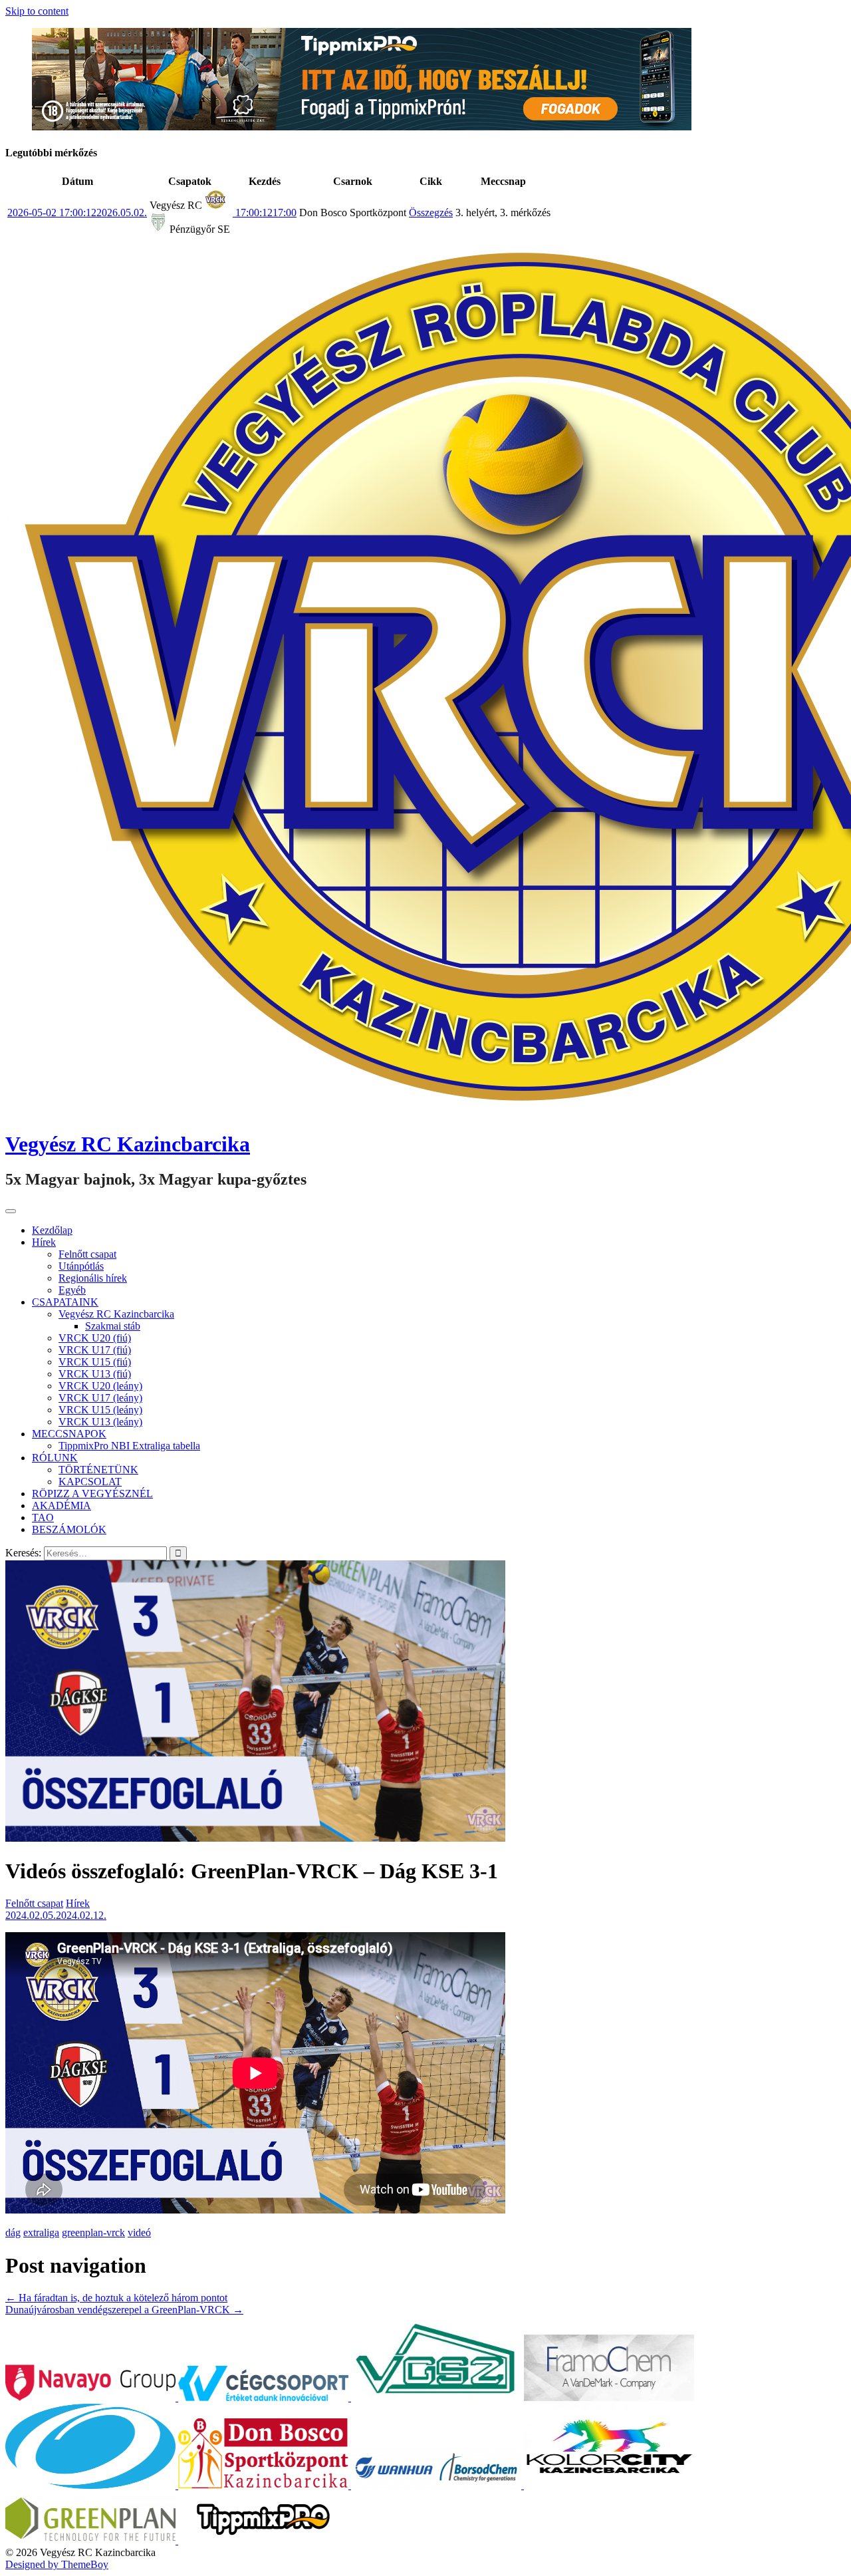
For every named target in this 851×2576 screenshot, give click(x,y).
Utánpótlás (81, 1266)
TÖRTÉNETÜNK (98, 1470)
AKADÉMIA (61, 1505)
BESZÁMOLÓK (69, 1529)
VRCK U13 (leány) (100, 1422)
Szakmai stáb (113, 1326)
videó (139, 2232)
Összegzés (431, 213)
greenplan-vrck (93, 2232)
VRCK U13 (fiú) (95, 1374)
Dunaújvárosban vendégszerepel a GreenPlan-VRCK (124, 2310)
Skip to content (37, 11)
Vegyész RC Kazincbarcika (128, 1144)
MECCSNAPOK (69, 1434)
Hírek (44, 1242)
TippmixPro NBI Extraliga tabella (129, 1446)
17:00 (265, 213)
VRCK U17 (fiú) (95, 1350)
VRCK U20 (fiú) (95, 1338)
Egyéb (72, 1290)
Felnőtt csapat (87, 1254)
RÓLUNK (55, 1458)
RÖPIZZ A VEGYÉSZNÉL (92, 1494)
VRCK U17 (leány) (100, 1398)
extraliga (41, 2232)
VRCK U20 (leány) (100, 1386)
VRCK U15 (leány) (100, 1410)
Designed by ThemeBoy (57, 2564)
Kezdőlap (52, 1230)
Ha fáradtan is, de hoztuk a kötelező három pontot (116, 2298)
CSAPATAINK (65, 1302)
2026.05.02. (77, 213)
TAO (43, 1517)
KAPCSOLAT (90, 1482)
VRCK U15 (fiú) (95, 1362)
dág (13, 2232)
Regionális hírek (93, 1278)
